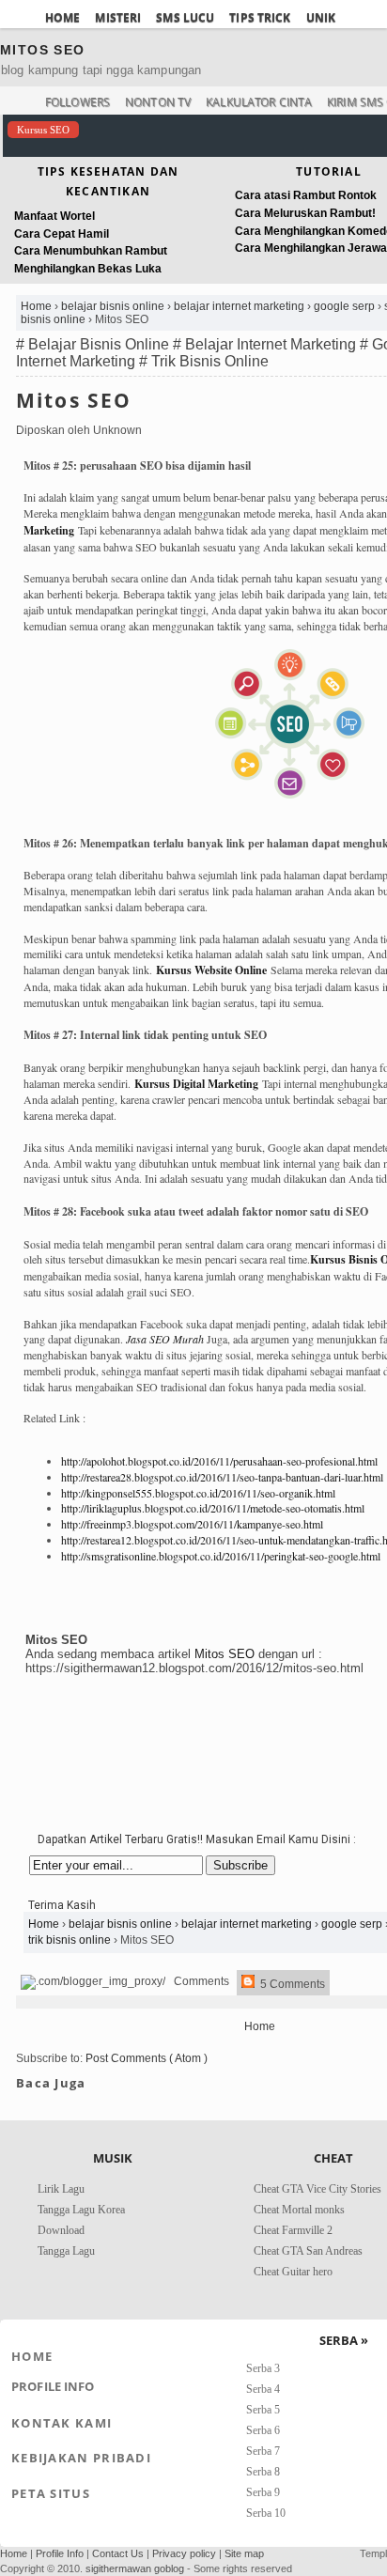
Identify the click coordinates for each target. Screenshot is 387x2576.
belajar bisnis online (114, 306)
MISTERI (118, 17)
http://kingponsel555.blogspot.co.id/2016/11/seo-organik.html (198, 1493)
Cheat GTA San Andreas (308, 2251)
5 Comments (291, 1984)
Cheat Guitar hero (293, 2272)
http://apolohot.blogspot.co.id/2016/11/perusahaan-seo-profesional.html (219, 1461)
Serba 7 (263, 2451)
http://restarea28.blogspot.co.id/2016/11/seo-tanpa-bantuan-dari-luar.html (222, 1477)
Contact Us (118, 2553)
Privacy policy (184, 2553)
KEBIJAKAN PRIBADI (81, 2458)
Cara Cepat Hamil (62, 234)
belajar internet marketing (240, 306)
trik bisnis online (71, 1940)
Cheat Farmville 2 (293, 2230)
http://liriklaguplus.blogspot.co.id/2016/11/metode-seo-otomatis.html (213, 1508)
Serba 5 (263, 2410)
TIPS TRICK (260, 17)
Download (61, 2230)
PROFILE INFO (53, 2386)
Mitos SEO (74, 400)
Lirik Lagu (61, 2189)
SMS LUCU (185, 17)
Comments (200, 1981)
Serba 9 (263, 2492)
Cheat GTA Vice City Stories (317, 2189)
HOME (62, 17)
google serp (346, 306)
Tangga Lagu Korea (81, 2210)
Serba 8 (263, 2472)
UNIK (321, 17)
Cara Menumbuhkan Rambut (91, 251)
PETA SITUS (51, 2493)
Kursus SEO (43, 130)
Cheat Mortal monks (299, 2210)
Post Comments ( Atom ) (147, 2058)
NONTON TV (158, 102)
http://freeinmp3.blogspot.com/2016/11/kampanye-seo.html (192, 1524)
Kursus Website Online (211, 970)
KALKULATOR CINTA (259, 102)
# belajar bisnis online (94, 344)
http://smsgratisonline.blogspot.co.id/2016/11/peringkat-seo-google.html (221, 1556)
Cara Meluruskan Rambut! (305, 213)
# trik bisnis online (204, 361)
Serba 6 (263, 2430)
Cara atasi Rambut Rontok (306, 195)
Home (38, 306)
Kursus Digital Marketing (196, 1084)
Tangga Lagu (66, 2251)
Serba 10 (266, 2513)
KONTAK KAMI (62, 2423)
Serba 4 (263, 2389)
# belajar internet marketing (266, 344)
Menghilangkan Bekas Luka (88, 269)
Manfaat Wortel (54, 216)
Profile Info (60, 2553)
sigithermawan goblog (135, 2568)
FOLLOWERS (77, 102)
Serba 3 (263, 2368)
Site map (244, 2553)
